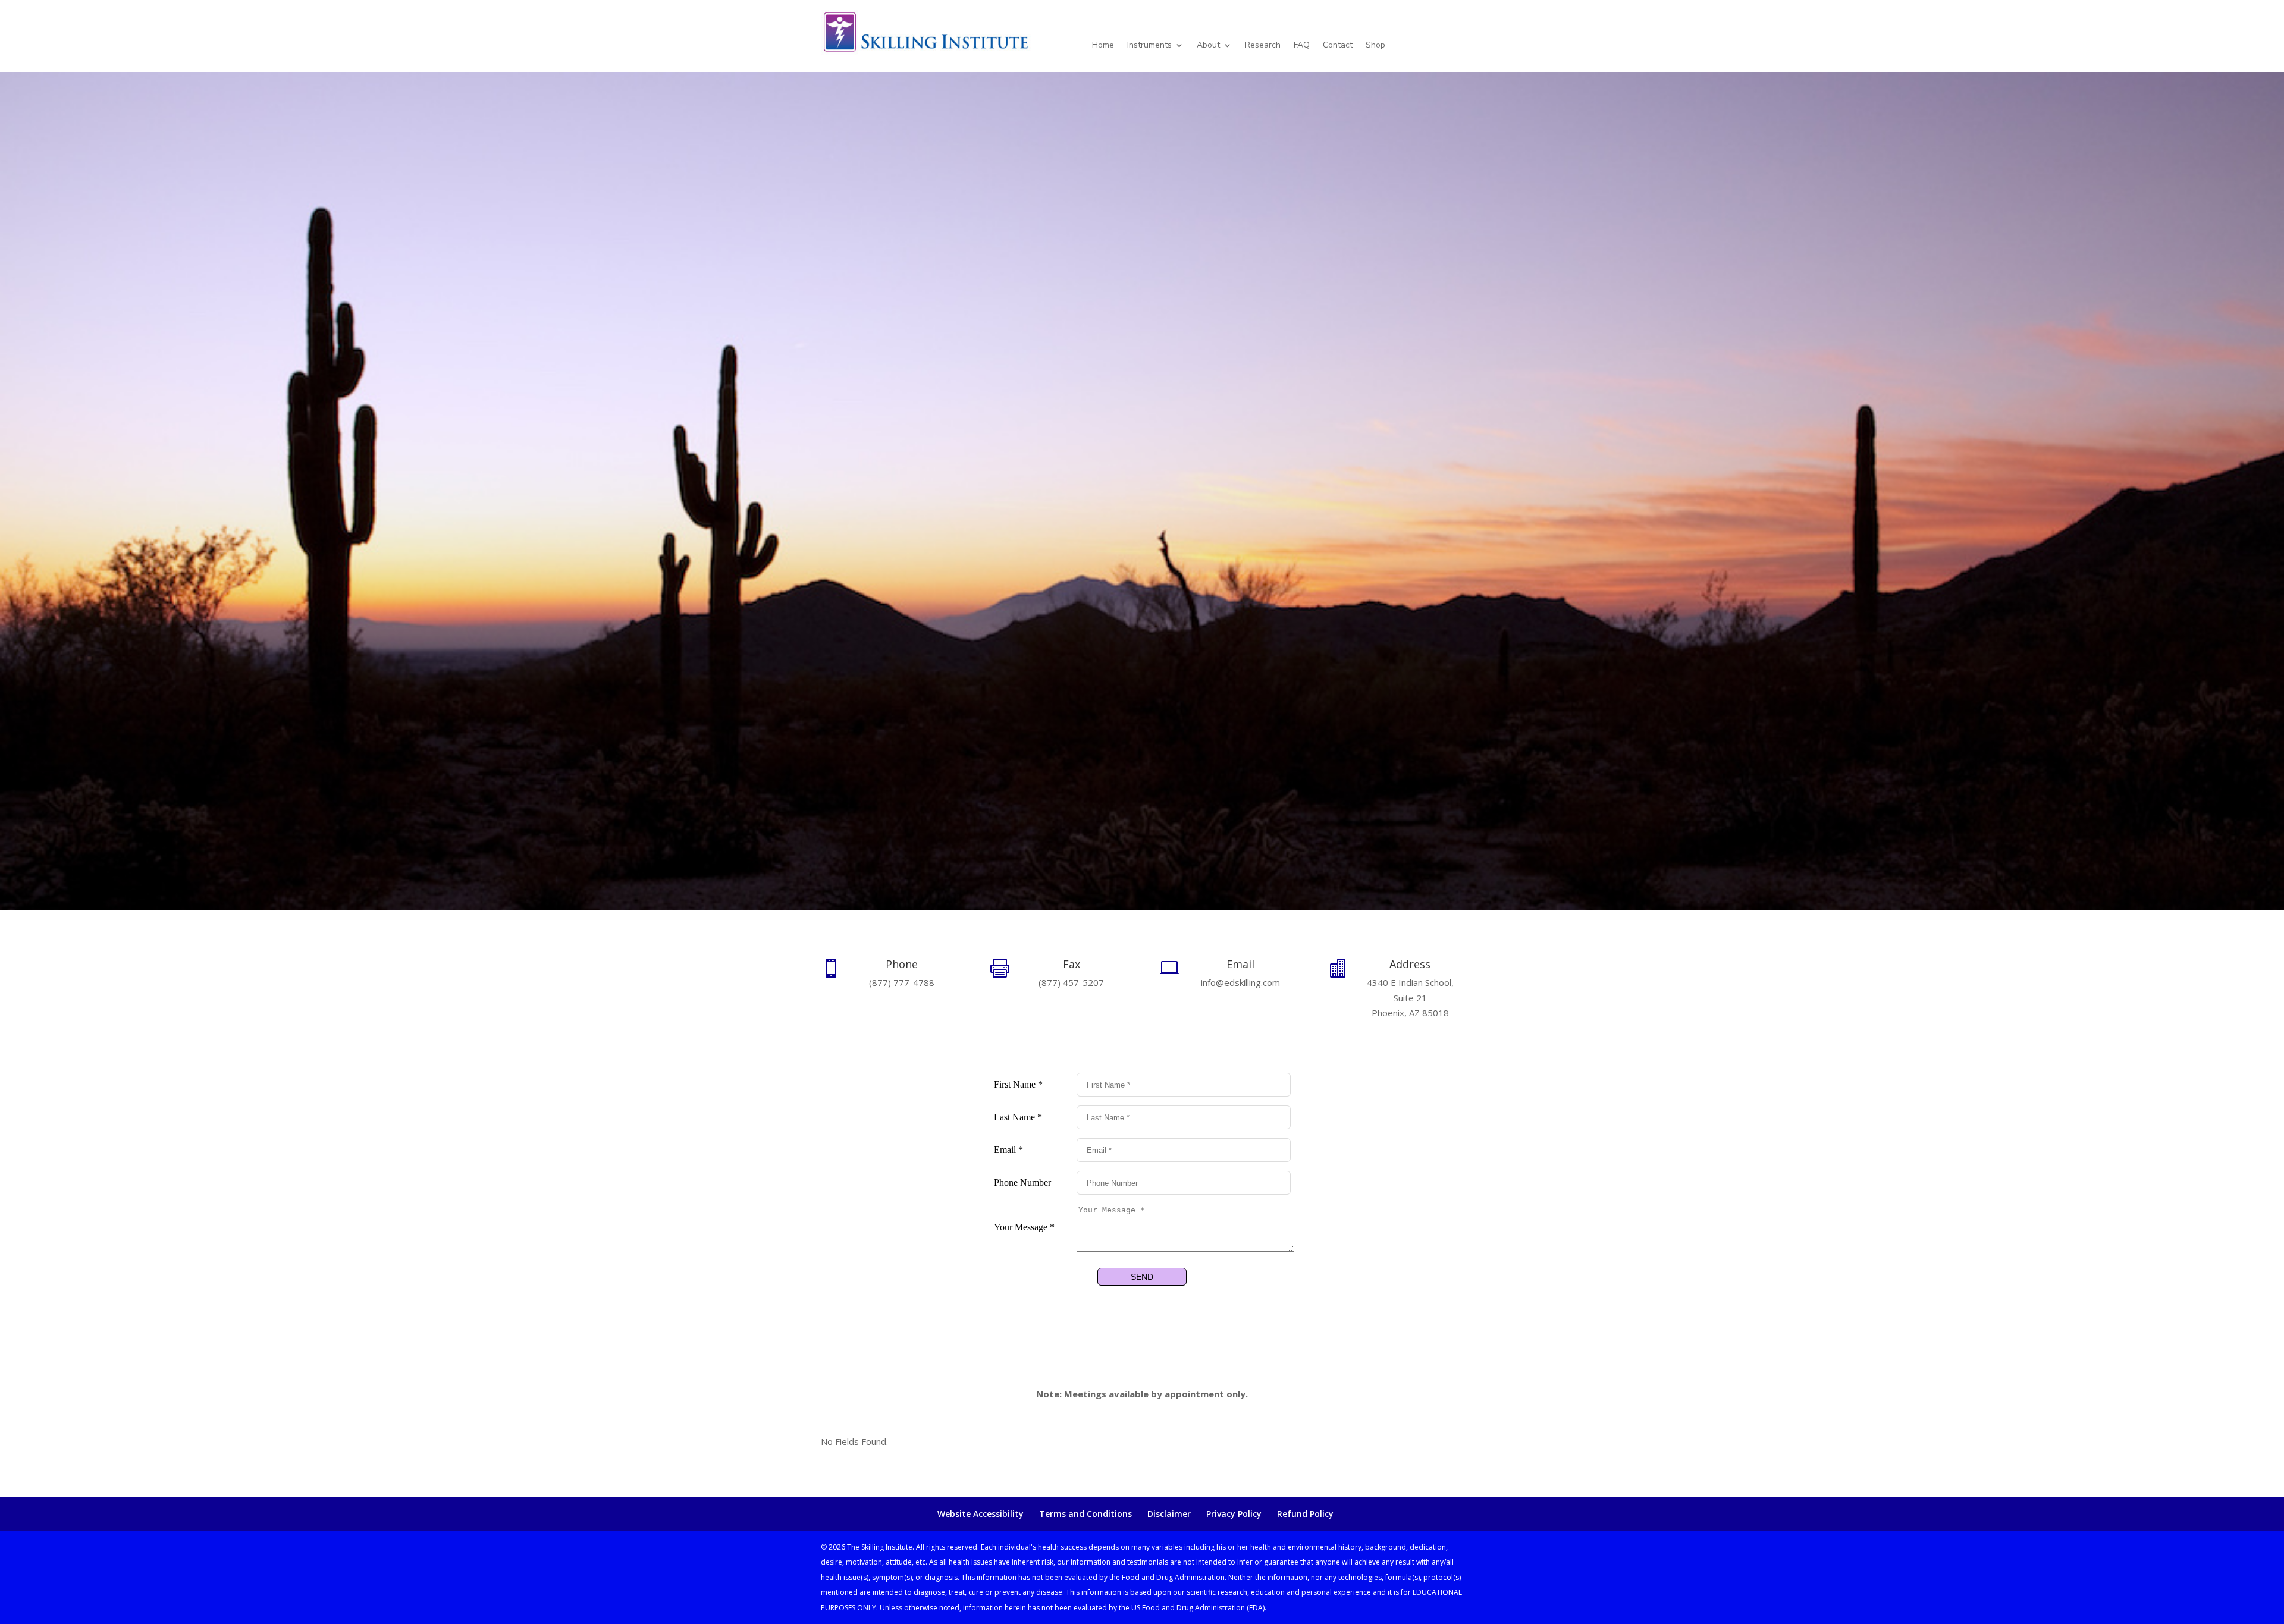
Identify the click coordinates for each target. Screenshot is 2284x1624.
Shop (1375, 46)
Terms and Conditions (1085, 1514)
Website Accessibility (981, 1514)
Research (1263, 46)
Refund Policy (1305, 1514)
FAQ (1302, 46)
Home (1103, 46)
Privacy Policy (1234, 1514)
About (1208, 46)
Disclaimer (1169, 1514)
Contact (1338, 46)
